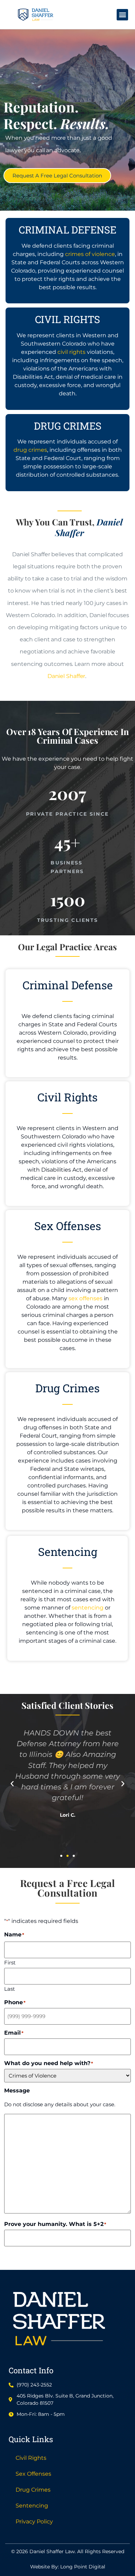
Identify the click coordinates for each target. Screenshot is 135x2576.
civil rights (71, 352)
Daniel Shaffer (66, 676)
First (10, 1962)
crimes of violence (90, 254)
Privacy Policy (34, 2522)
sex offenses (85, 1298)
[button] (122, 15)
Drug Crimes (33, 2490)
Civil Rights (31, 2458)
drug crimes (30, 450)
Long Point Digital (83, 2567)
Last (10, 1988)
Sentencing (32, 2506)
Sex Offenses (33, 2474)
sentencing (88, 1608)
